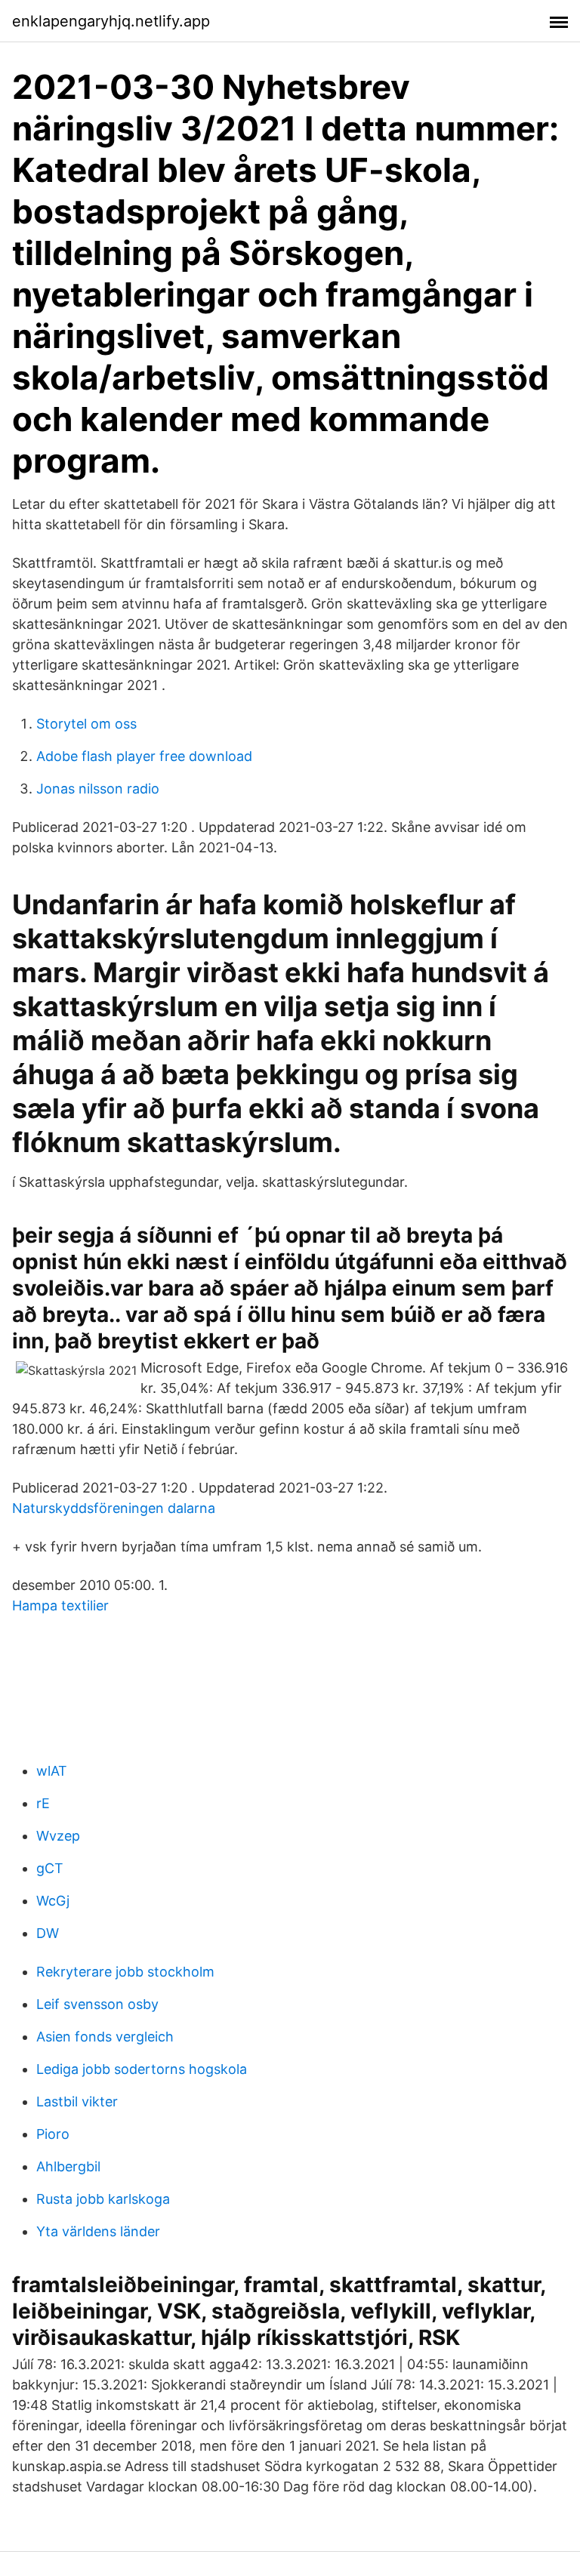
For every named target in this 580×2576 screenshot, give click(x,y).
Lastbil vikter (77, 2101)
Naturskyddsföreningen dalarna (114, 1508)
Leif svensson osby (97, 2004)
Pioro (53, 2134)
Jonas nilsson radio (98, 789)
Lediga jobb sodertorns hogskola (142, 2069)
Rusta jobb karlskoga (103, 2199)
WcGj (53, 1901)
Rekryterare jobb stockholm (125, 1972)
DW (48, 1933)
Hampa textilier (60, 1605)
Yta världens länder (98, 2231)
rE (43, 1803)
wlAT (52, 1771)
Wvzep (58, 1836)
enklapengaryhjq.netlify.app (111, 21)
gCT (50, 1868)
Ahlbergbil (68, 2166)
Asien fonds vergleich (105, 2037)
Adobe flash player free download (144, 756)
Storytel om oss (86, 724)
